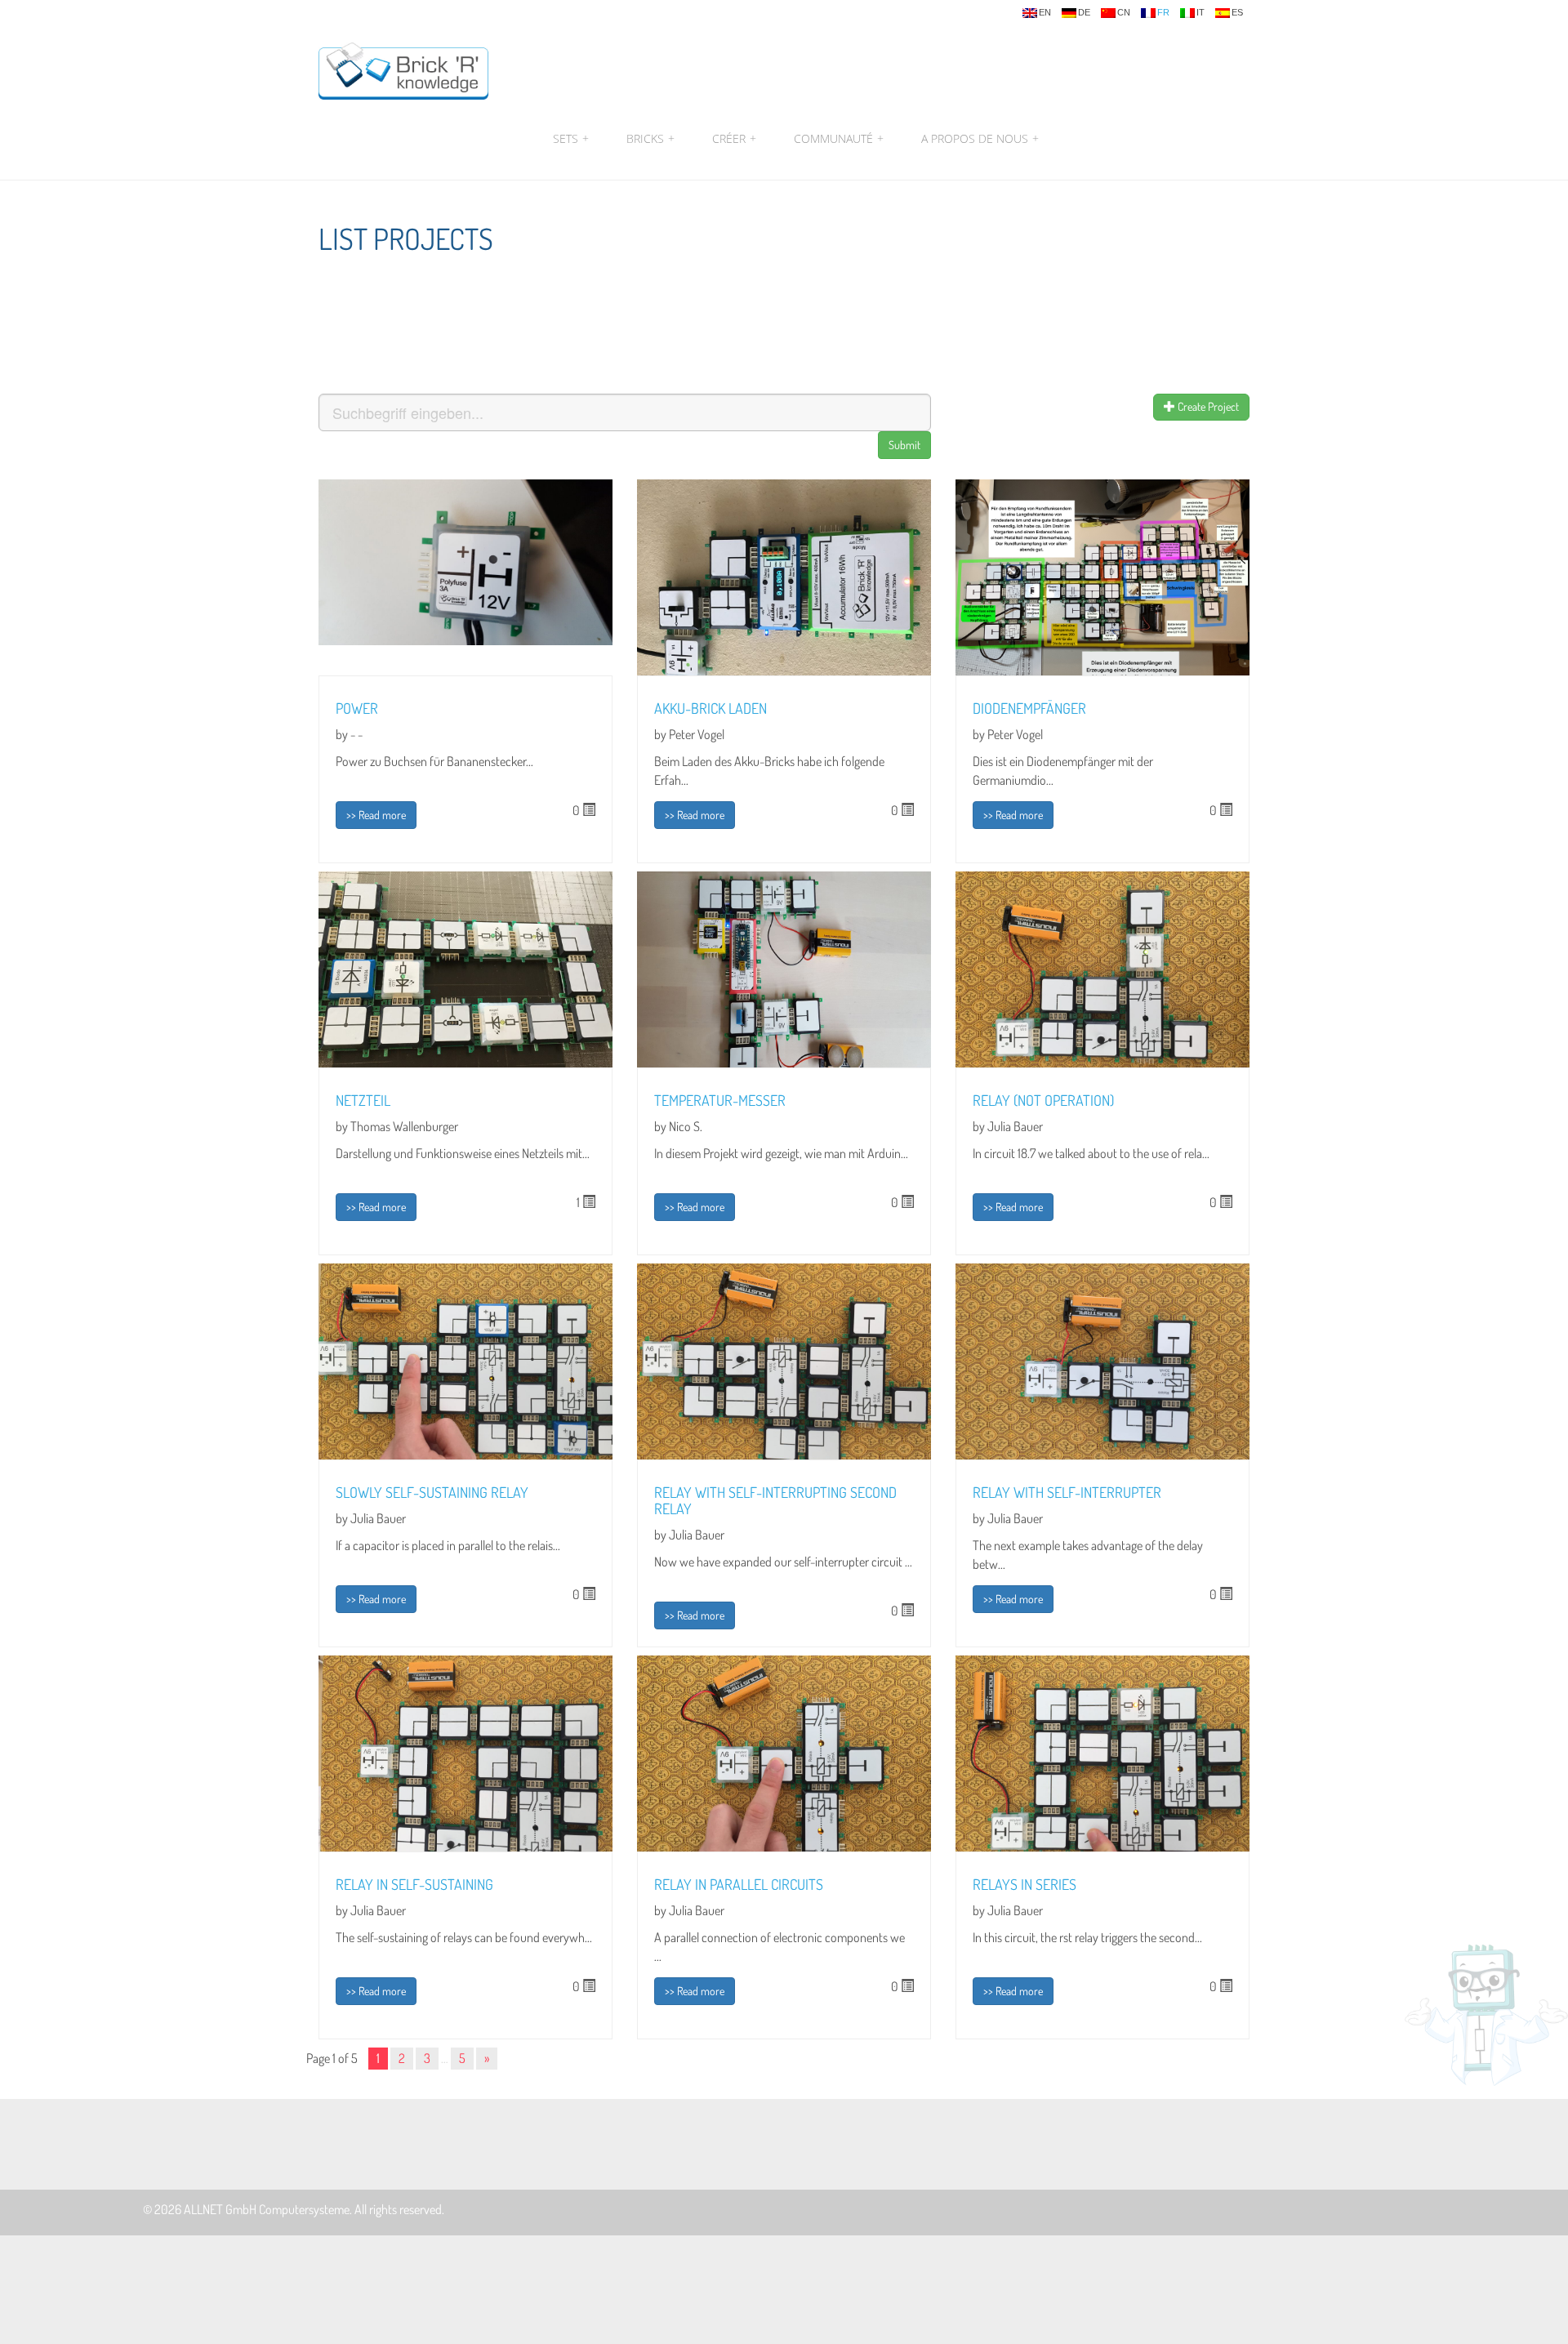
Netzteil (363, 1100)
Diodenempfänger (1029, 708)
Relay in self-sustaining (414, 1884)
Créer (734, 138)
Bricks (650, 138)
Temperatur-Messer (720, 1100)
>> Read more (376, 815)
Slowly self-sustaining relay (432, 1492)
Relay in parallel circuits (739, 1884)
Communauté (839, 138)
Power (357, 708)
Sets (571, 138)
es (1237, 13)
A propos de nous (978, 138)
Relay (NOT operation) (1043, 1100)
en (1045, 13)
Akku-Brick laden (710, 708)
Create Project (1207, 406)
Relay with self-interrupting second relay (775, 1500)
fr (1163, 13)
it (1200, 13)
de (1084, 13)
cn (1124, 13)
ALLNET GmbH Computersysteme (267, 2209)
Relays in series (1025, 1884)
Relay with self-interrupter (1067, 1492)
